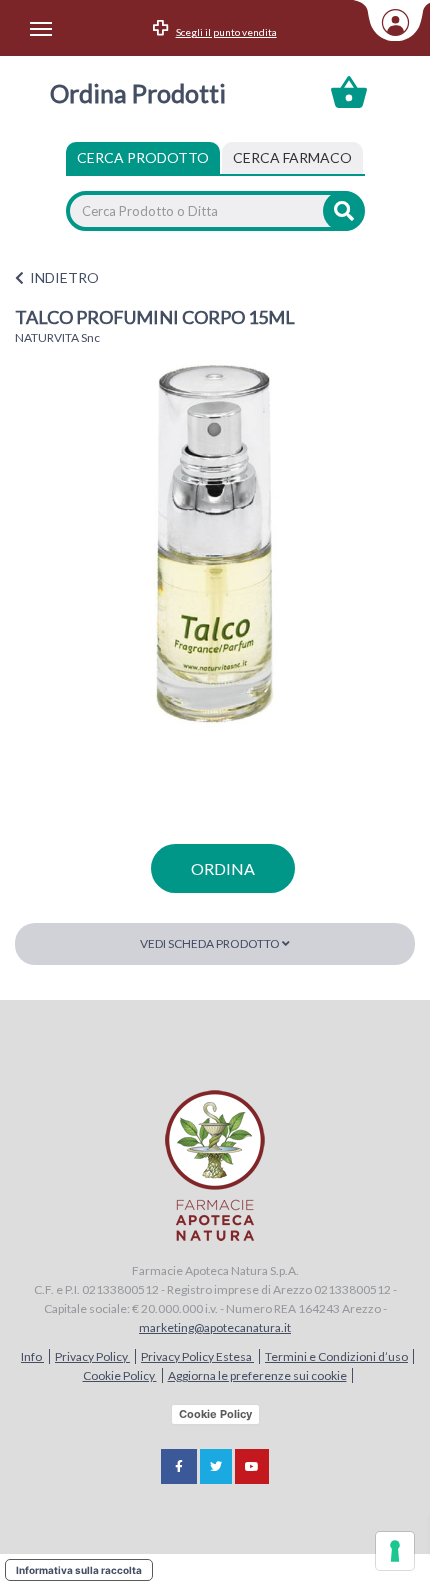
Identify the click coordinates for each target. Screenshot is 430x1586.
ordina (223, 868)
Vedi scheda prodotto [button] (211, 943)
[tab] (292, 158)
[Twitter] (216, 1466)
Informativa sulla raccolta (79, 1570)
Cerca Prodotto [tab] (143, 157)
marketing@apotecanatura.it (215, 1327)
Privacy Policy (92, 1356)
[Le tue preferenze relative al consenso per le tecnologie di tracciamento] (395, 1551)
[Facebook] (179, 1466)
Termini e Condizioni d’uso (336, 1356)
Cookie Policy (120, 1375)
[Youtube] (252, 1466)
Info (32, 1356)
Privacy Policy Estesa (197, 1356)
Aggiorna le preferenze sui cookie (257, 1375)
